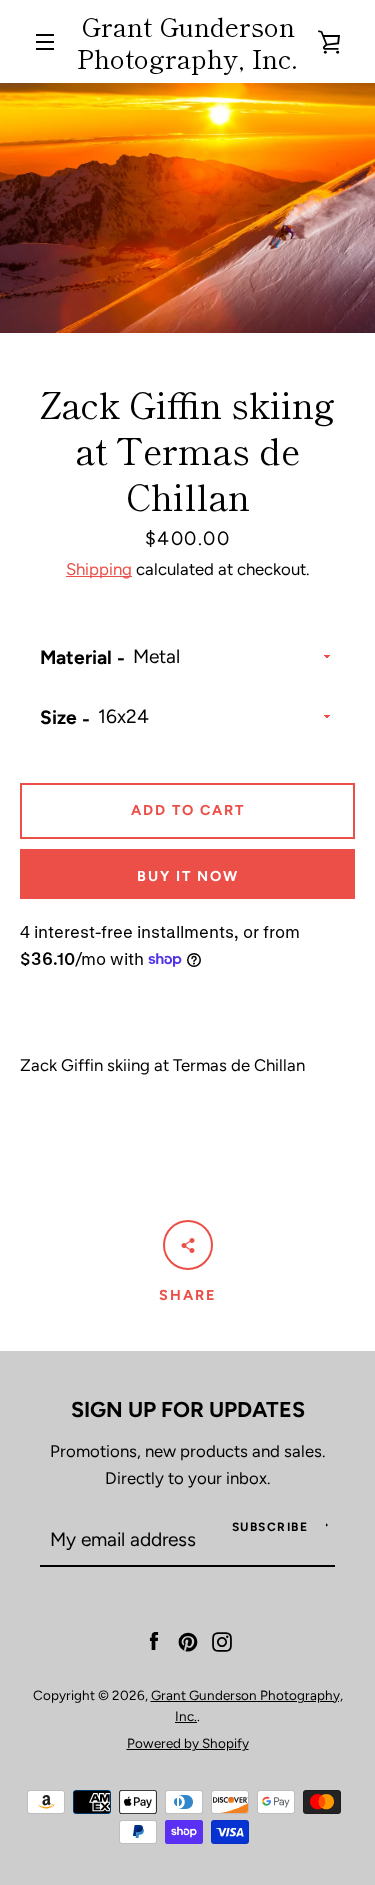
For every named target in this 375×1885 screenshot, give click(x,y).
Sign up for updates (188, 1409)
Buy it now (188, 876)
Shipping (99, 569)
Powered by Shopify (188, 1743)
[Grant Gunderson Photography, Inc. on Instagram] (222, 1640)
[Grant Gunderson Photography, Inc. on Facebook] (154, 1640)
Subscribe (270, 1527)
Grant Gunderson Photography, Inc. (187, 41)
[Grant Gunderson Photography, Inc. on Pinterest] (188, 1640)
